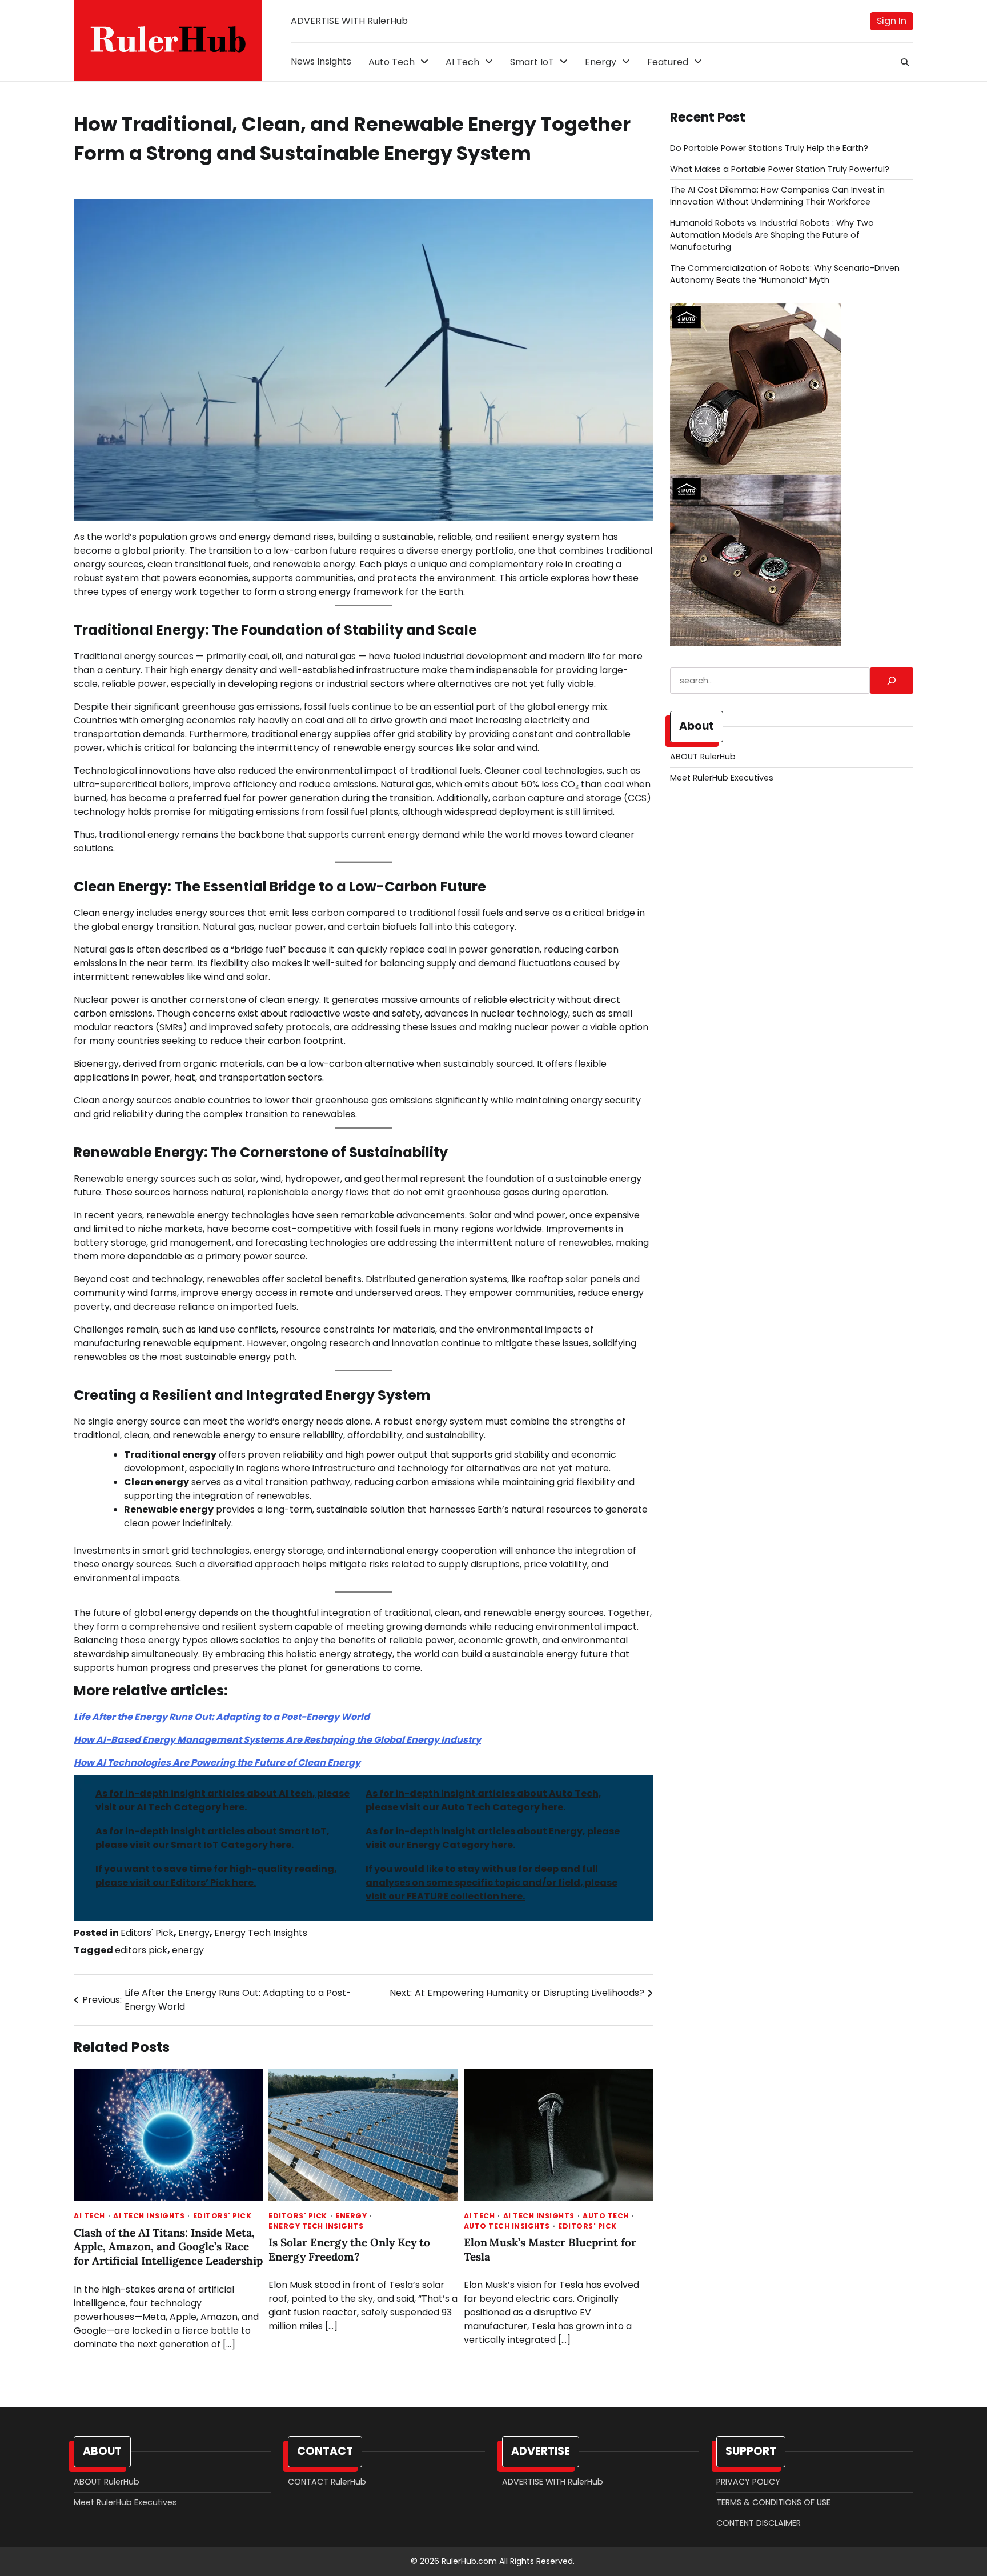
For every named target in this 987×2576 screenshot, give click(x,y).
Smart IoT (532, 62)
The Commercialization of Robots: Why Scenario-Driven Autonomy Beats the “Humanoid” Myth (785, 274)
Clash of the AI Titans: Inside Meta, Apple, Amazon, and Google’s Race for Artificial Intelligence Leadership (168, 2247)
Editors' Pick (147, 1933)
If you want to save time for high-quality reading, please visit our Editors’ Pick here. (216, 1876)
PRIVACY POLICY (748, 2482)
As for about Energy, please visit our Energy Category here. (493, 1838)
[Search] (905, 62)
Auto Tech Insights (507, 2226)
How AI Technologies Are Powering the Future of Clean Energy (217, 1763)
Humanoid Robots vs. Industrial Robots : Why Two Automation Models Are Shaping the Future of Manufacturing (772, 235)
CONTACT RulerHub (327, 2482)
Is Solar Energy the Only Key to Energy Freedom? (349, 2249)
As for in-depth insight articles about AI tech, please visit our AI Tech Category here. (222, 1800)
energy (188, 1950)
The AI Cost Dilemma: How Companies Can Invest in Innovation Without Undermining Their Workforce (777, 196)
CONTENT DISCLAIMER (759, 2523)
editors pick (141, 1950)
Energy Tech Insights (261, 1933)
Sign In (892, 21)
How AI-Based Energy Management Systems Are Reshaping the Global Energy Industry (277, 1740)
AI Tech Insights (149, 2216)
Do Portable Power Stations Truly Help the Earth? (769, 148)
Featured (668, 62)
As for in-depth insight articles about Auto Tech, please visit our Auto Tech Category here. (484, 1800)
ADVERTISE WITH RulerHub (349, 21)
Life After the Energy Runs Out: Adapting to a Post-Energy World (222, 1717)
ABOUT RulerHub (703, 757)
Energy (601, 62)
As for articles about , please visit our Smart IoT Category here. (212, 1838)
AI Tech (462, 62)
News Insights (321, 61)
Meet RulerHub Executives (722, 778)
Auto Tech (392, 62)
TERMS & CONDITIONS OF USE (773, 2502)
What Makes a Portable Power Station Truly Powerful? (780, 169)
